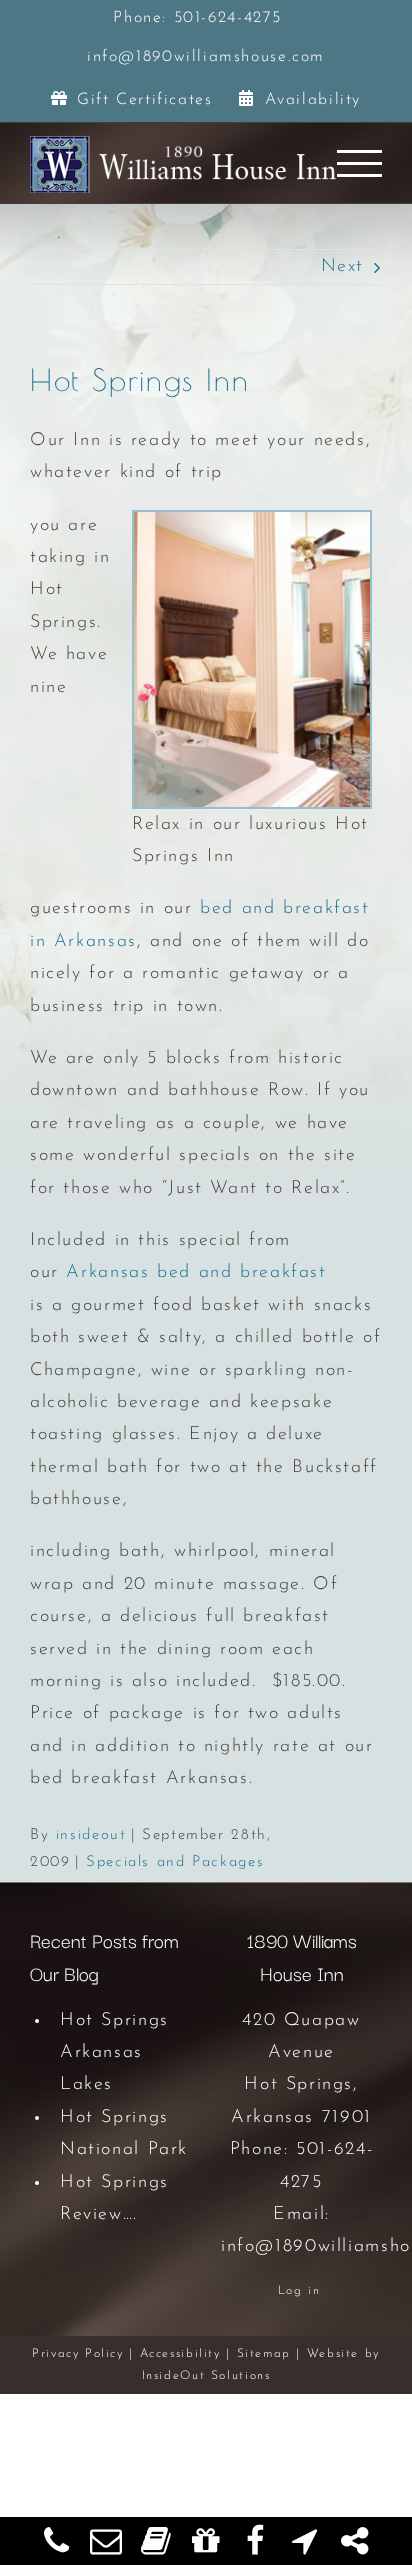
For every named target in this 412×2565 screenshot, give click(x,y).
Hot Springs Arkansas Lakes (114, 2053)
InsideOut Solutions (206, 2376)
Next (342, 267)
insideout (91, 1835)
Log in (299, 2291)
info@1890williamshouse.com (206, 57)
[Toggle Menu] (360, 163)
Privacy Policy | (86, 2354)
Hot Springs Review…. (114, 2199)
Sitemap (264, 2354)
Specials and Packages (175, 1862)
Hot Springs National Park (124, 2134)
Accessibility (180, 2354)
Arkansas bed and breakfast (196, 1273)
